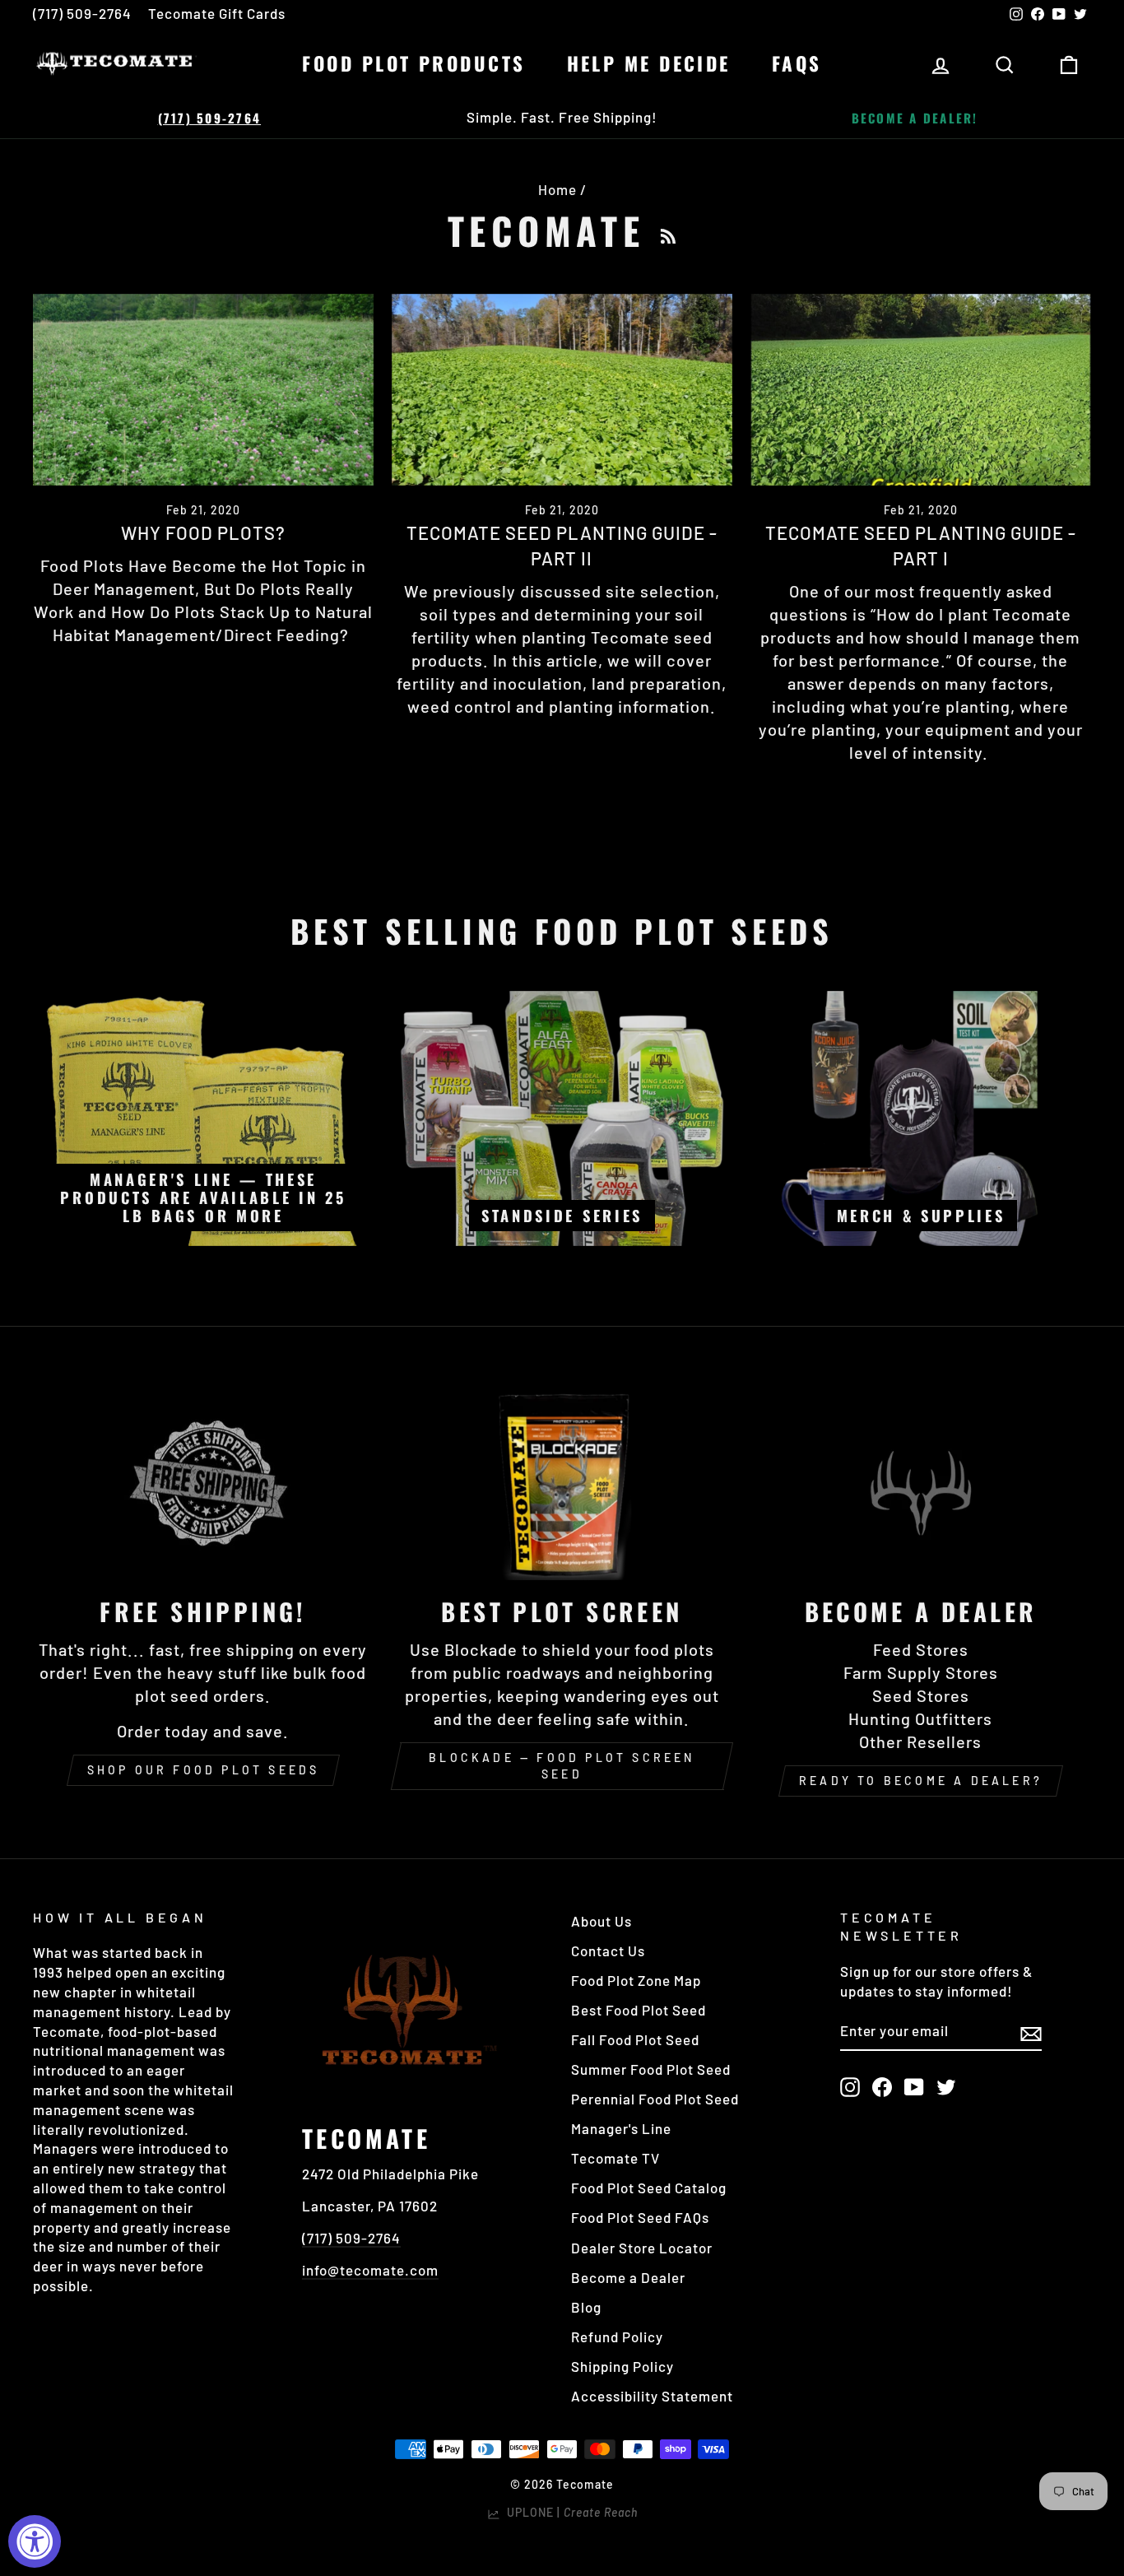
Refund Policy (617, 2337)
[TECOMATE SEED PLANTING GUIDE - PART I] (921, 390)
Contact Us (608, 1951)
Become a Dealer (628, 2277)
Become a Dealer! (915, 118)
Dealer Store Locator (642, 2248)
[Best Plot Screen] (562, 1484)
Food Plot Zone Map (636, 1980)
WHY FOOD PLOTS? (203, 532)
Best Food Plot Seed (639, 2010)
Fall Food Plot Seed (635, 2039)
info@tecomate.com (370, 2270)
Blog (586, 2307)
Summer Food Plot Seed (651, 2069)
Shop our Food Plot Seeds (204, 1770)
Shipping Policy (622, 2366)
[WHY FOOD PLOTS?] (203, 390)
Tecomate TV (615, 2158)
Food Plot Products (413, 63)
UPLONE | (569, 2512)
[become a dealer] (921, 1484)
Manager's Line (621, 2128)
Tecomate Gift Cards (217, 13)
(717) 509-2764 (82, 13)
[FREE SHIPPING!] (203, 1484)
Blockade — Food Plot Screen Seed (562, 1766)
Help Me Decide (649, 63)
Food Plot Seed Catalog (649, 2188)
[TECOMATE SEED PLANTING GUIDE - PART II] (562, 390)
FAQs (797, 63)
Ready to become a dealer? (921, 1781)
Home (557, 189)
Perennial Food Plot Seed (655, 2099)
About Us (601, 1921)
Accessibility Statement (652, 2396)
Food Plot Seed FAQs (640, 2217)
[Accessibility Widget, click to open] (35, 2541)
